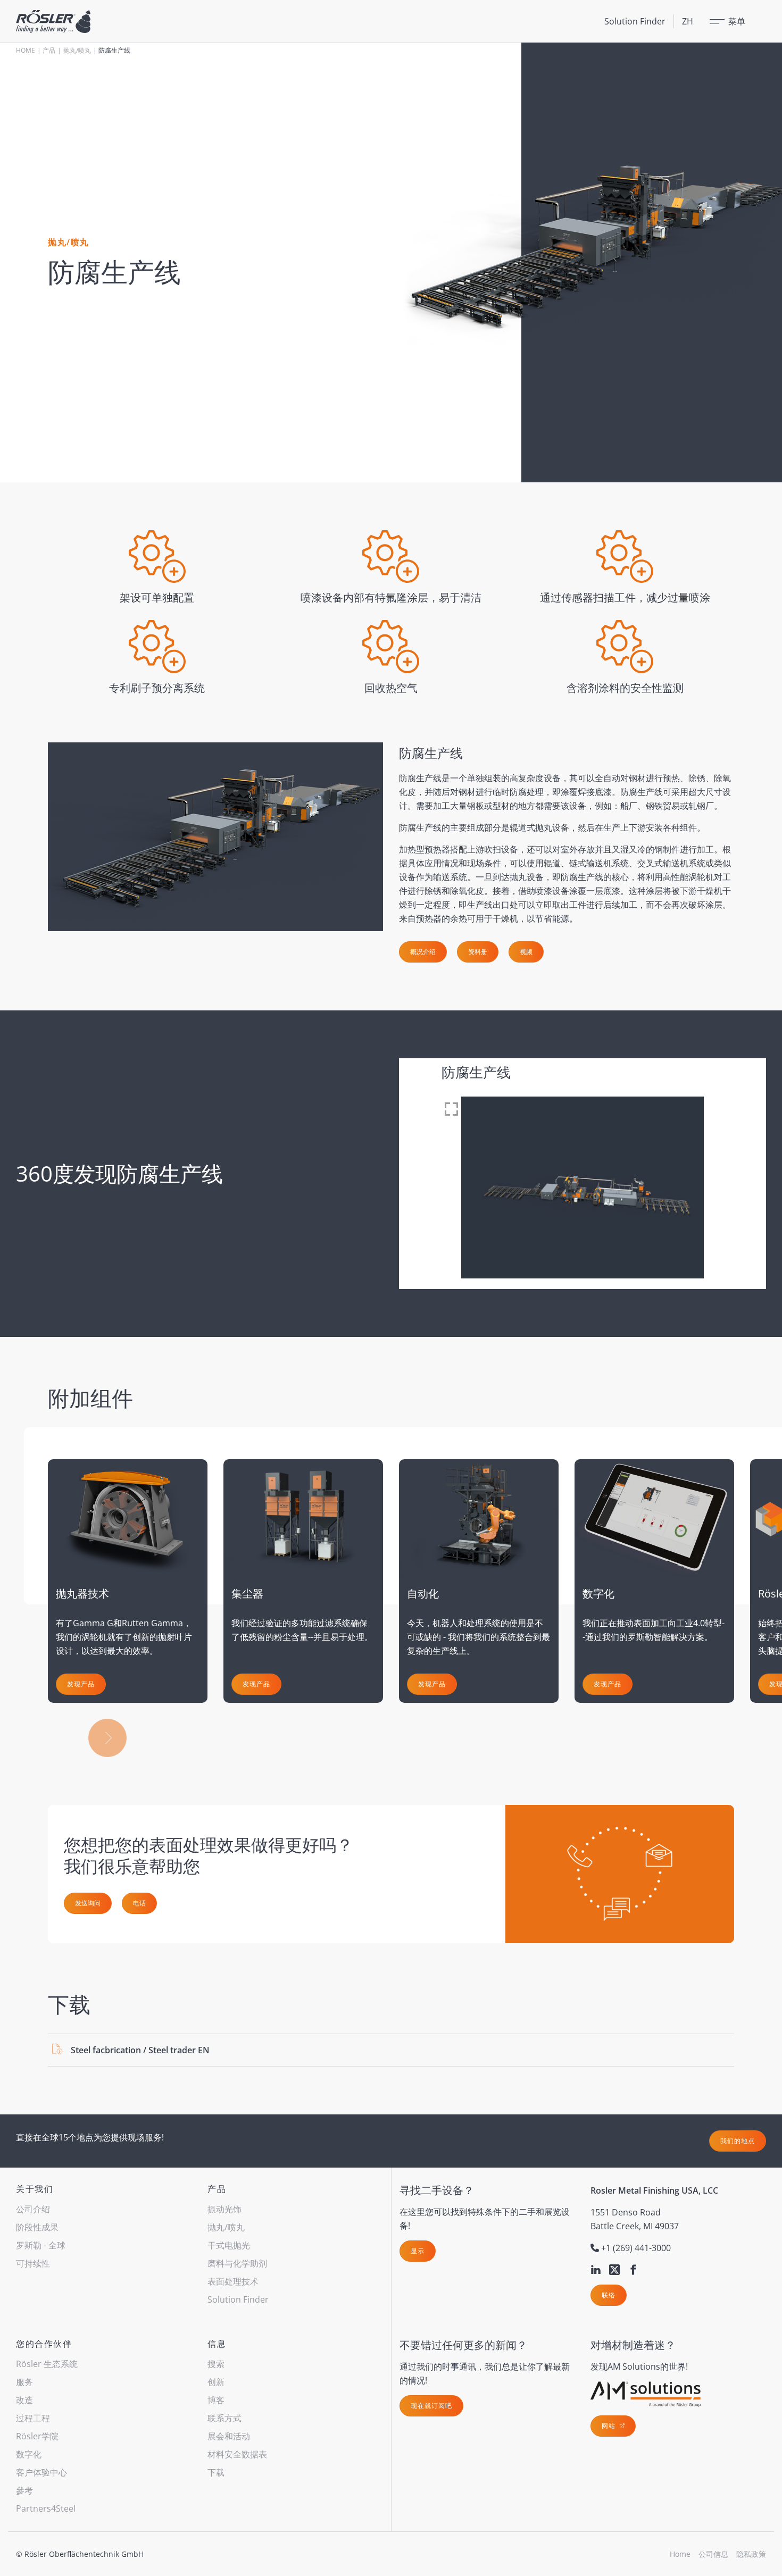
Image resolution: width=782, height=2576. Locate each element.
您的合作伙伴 (44, 2344)
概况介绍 (423, 952)
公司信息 (713, 2554)
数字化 (29, 2454)
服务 (24, 2382)
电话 (139, 1903)
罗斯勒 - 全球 (41, 2245)
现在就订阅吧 (431, 2406)
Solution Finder (635, 21)
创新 (216, 2382)
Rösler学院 (37, 2436)
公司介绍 (33, 2209)
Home (26, 50)
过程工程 (33, 2418)
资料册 (478, 952)
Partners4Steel (46, 2508)
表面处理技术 (233, 2281)
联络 (609, 2295)
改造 (24, 2400)
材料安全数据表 (237, 2454)
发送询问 (88, 1903)
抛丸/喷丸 (77, 50)
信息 (217, 2344)
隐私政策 (751, 2554)
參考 (24, 2490)
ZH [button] (688, 21)
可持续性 (33, 2263)
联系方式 (224, 2418)
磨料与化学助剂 (237, 2263)
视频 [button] (526, 952)
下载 (216, 2472)
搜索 (216, 2364)
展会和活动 (229, 2436)
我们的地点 (738, 2141)
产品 (49, 50)
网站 (610, 2426)
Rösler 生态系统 (47, 2364)
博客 (216, 2400)
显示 (418, 2251)
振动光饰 (224, 2209)
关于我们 (35, 2189)
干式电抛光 (229, 2245)
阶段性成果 (37, 2227)
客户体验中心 (41, 2472)
